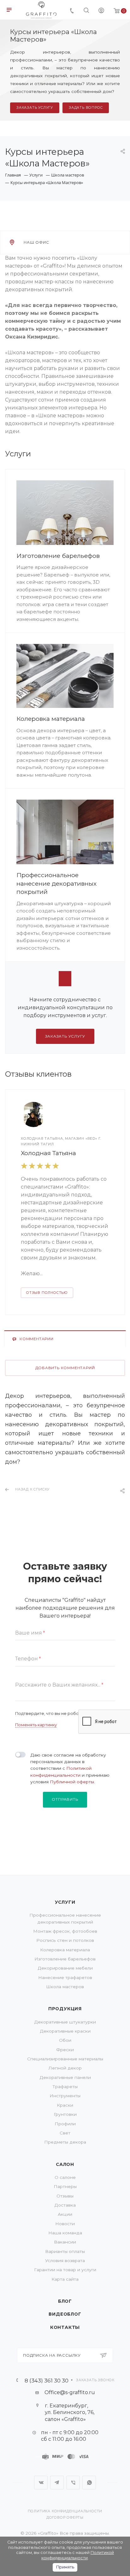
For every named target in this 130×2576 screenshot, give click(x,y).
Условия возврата (65, 2261)
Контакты (65, 2327)
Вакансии (65, 2242)
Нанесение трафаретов (65, 1977)
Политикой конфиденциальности (78, 2555)
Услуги (65, 1902)
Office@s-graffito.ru (70, 2392)
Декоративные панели (65, 2077)
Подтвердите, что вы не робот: (50, 1714)
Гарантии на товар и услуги (65, 2270)
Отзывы (65, 2196)
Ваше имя (30, 1633)
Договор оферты (65, 2518)
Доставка (65, 2205)
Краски (65, 2105)
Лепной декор (65, 2068)
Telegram (57, 2483)
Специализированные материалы (65, 2059)
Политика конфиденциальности (65, 2511)
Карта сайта (65, 2279)
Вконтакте (41, 2483)
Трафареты (65, 2087)
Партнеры (65, 2186)
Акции (65, 2214)
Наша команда (65, 2233)
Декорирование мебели (65, 1968)
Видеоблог (65, 2314)
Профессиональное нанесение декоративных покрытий (56, 883)
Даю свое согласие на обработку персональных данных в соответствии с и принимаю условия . (70, 1768)
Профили (65, 2124)
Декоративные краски (65, 2031)
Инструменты (65, 2096)
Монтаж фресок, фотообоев (65, 1931)
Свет (65, 2133)
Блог (65, 2301)
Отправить (65, 1799)
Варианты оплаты (65, 2251)
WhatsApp (89, 2483)
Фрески (65, 2050)
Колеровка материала (51, 719)
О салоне (65, 2177)
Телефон (28, 1659)
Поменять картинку (36, 1725)
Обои (65, 2040)
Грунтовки (65, 2114)
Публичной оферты (72, 1782)
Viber (73, 2483)
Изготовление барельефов (58, 556)
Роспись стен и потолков (65, 1940)
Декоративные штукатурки (65, 2022)
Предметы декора (65, 2142)
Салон (65, 2164)
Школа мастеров (65, 1987)
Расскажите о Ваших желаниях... (59, 1685)
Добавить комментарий (65, 1368)
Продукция (65, 2009)
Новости (65, 2224)
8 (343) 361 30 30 (47, 2380)
